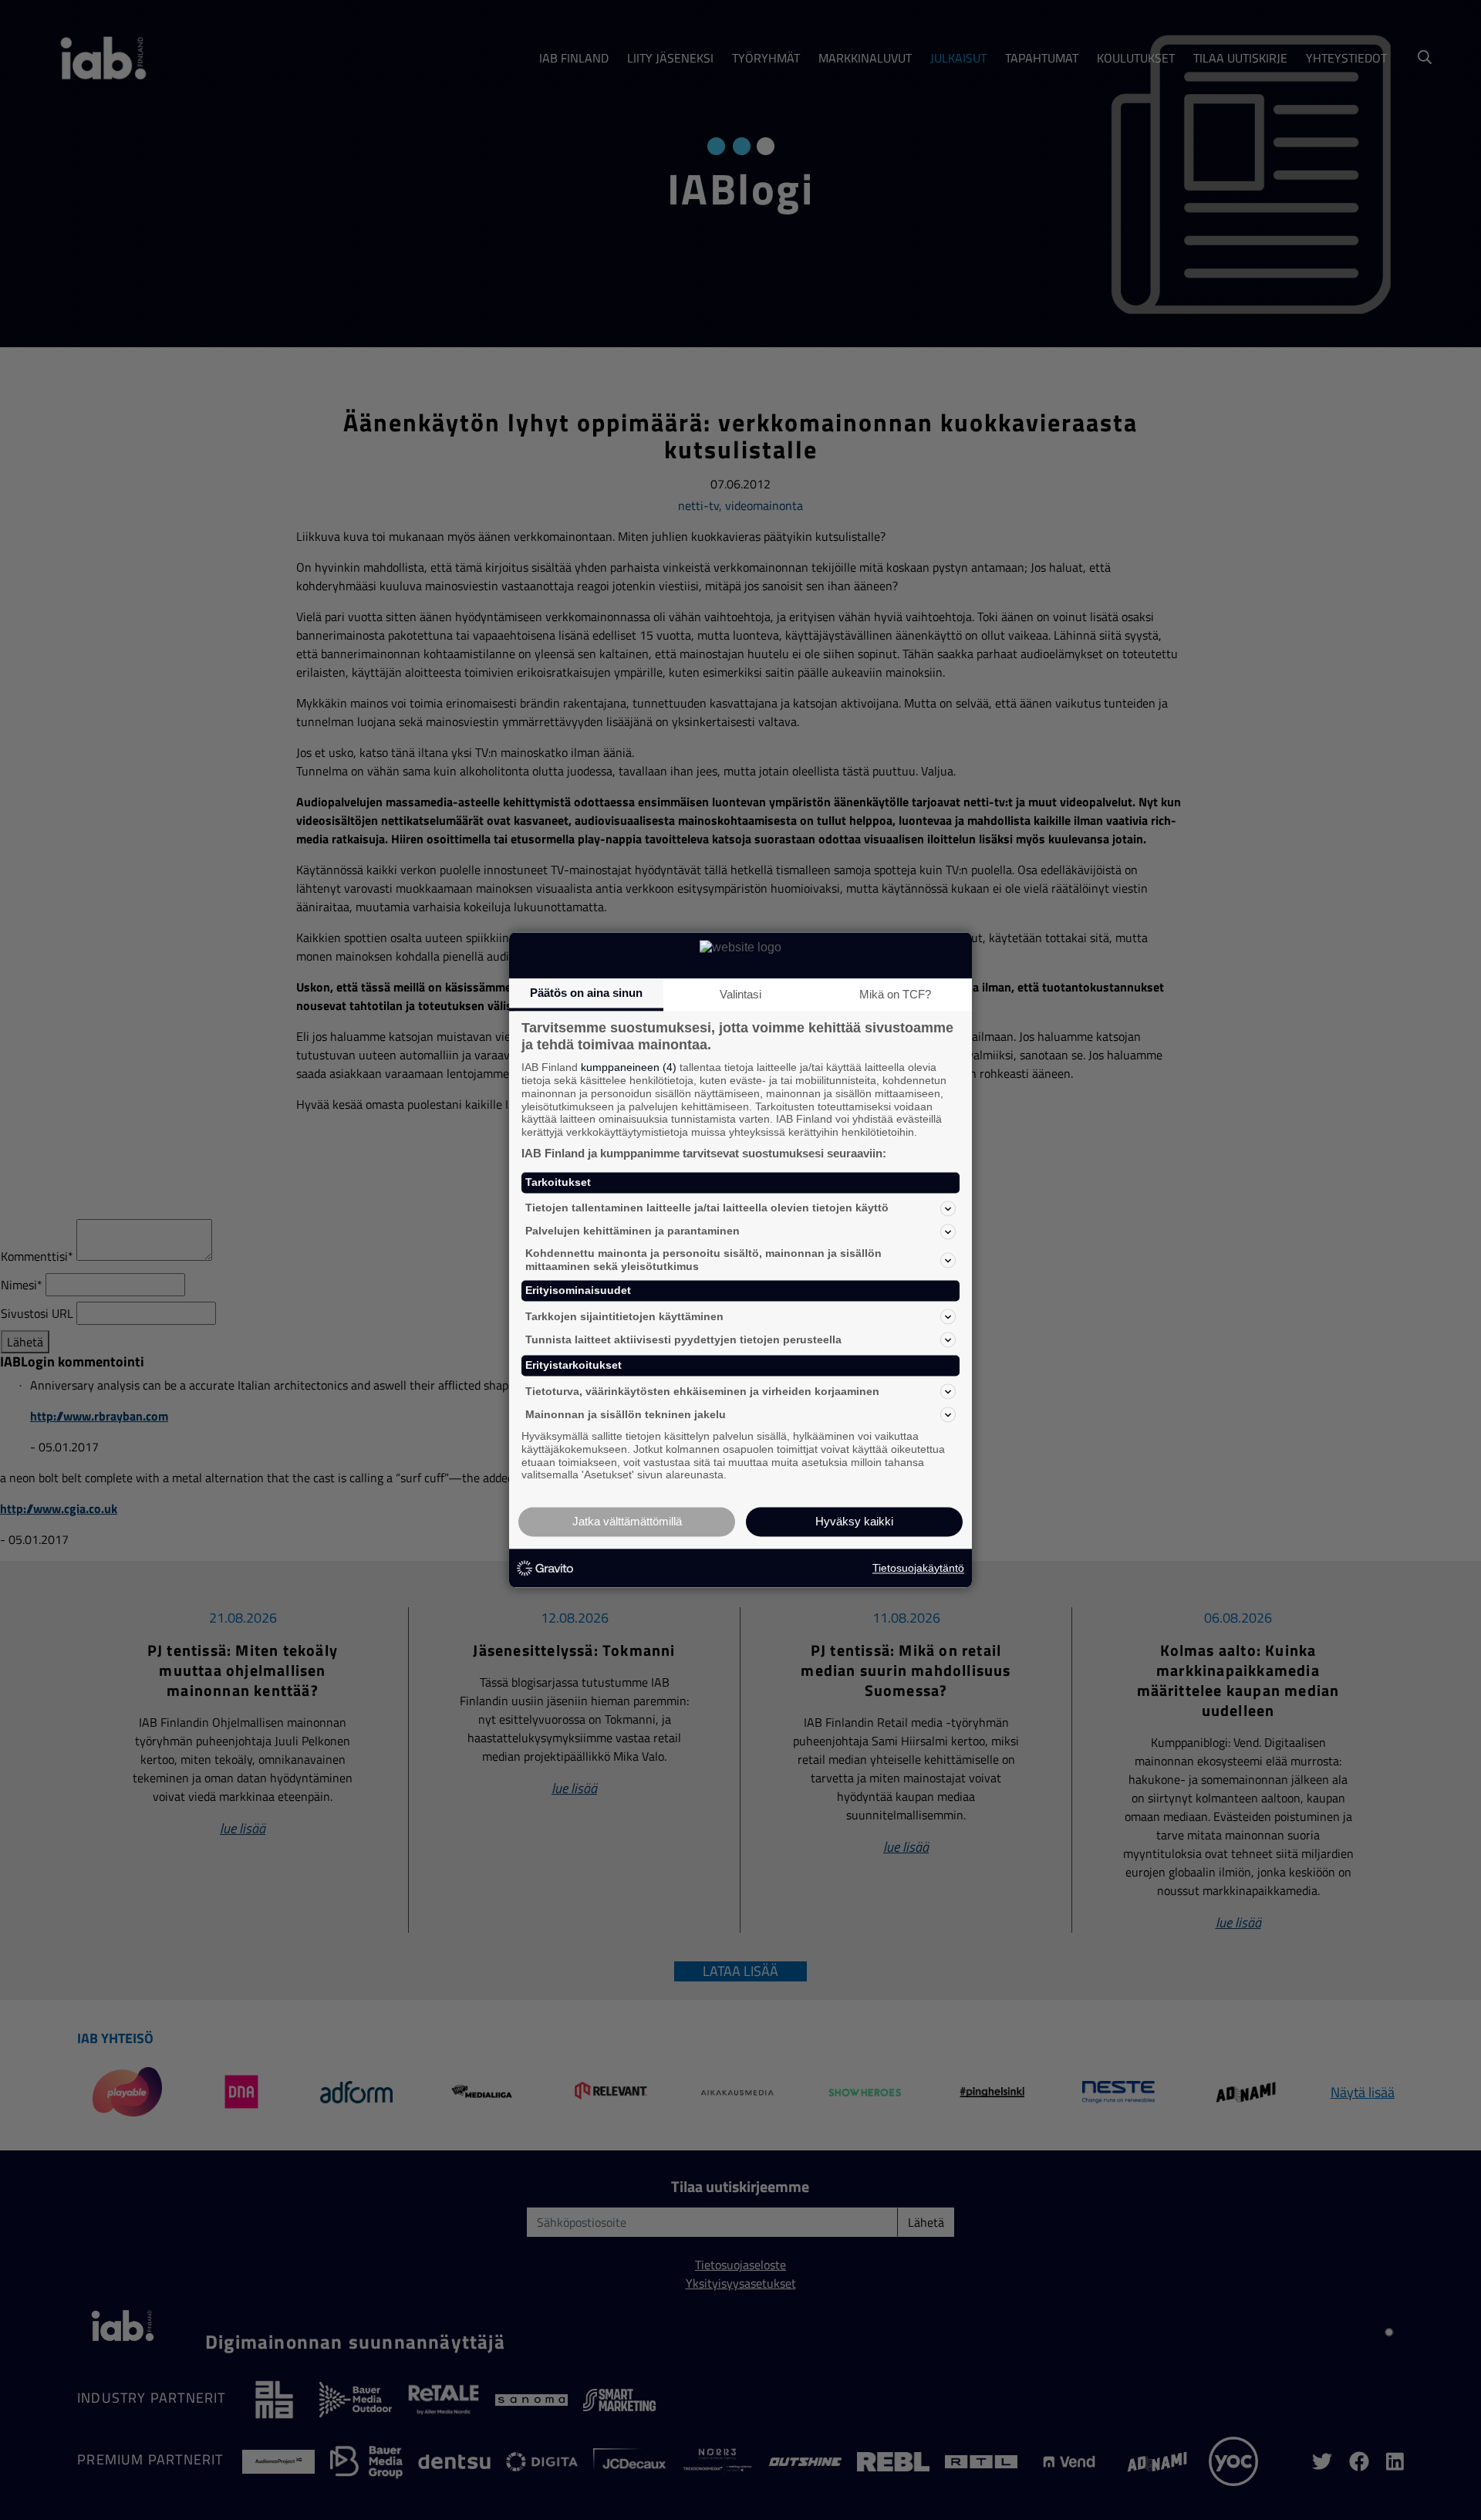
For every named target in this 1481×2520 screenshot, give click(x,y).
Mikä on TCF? (895, 994)
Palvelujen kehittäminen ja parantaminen (633, 1231)
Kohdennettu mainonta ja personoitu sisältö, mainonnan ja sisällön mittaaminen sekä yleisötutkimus (703, 1260)
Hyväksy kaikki (854, 1522)
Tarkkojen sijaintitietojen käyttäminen (624, 1316)
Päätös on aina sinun (586, 993)
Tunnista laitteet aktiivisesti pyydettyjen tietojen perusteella (683, 1339)
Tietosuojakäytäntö (918, 1568)
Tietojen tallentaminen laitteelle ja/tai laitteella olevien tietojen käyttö (707, 1208)
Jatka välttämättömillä (627, 1522)
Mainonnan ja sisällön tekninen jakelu (626, 1414)
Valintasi (740, 994)
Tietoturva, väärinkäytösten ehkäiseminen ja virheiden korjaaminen (702, 1391)
